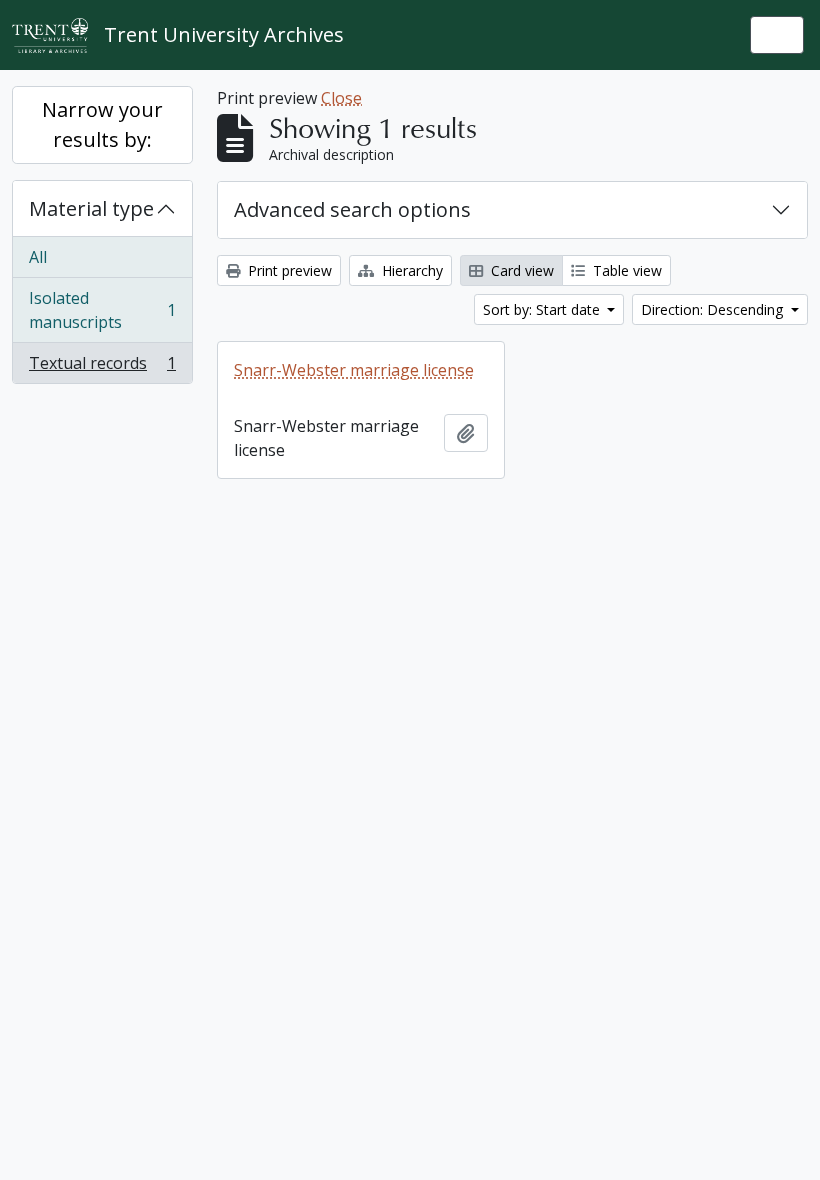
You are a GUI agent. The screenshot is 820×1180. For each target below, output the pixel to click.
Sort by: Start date (543, 309)
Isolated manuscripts (102, 310)
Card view (520, 270)
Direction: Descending (714, 309)
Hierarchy (410, 270)
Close (341, 98)
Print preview (288, 270)
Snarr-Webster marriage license (354, 370)
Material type (91, 208)
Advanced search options (352, 209)
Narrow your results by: (102, 124)
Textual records (102, 367)
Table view (625, 270)
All (38, 257)
